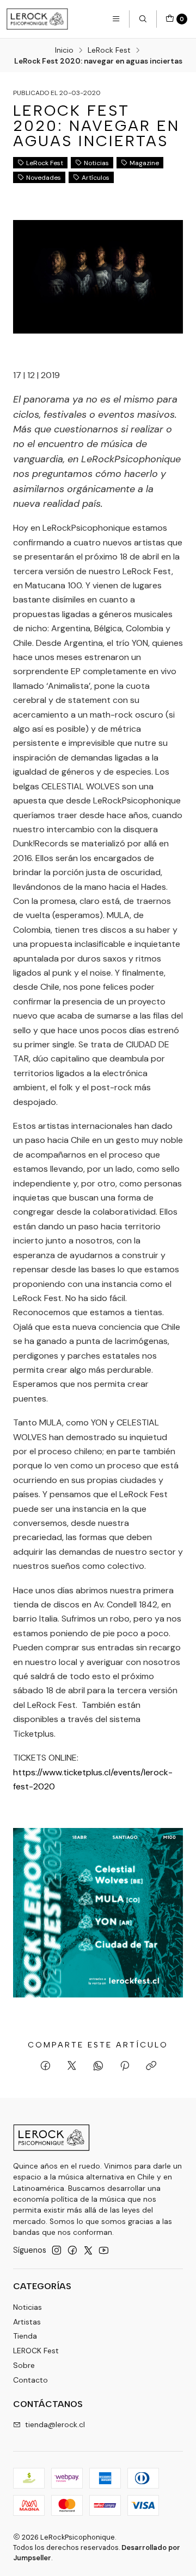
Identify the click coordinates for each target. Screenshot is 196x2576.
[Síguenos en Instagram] (57, 2250)
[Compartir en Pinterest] (125, 2066)
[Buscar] (143, 19)
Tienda (25, 2336)
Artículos (96, 178)
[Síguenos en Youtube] (104, 2250)
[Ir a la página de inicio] (37, 19)
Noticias (96, 163)
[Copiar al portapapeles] (151, 2066)
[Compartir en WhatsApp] (98, 2066)
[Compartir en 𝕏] (72, 2066)
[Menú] (116, 19)
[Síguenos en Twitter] (88, 2250)
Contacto (30, 2380)
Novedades (44, 178)
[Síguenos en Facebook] (72, 2250)
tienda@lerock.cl (55, 2424)
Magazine (144, 163)
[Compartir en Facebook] (45, 2066)
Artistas (27, 2322)
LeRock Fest (109, 51)
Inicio (64, 51)
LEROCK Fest (36, 2351)
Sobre (24, 2365)
